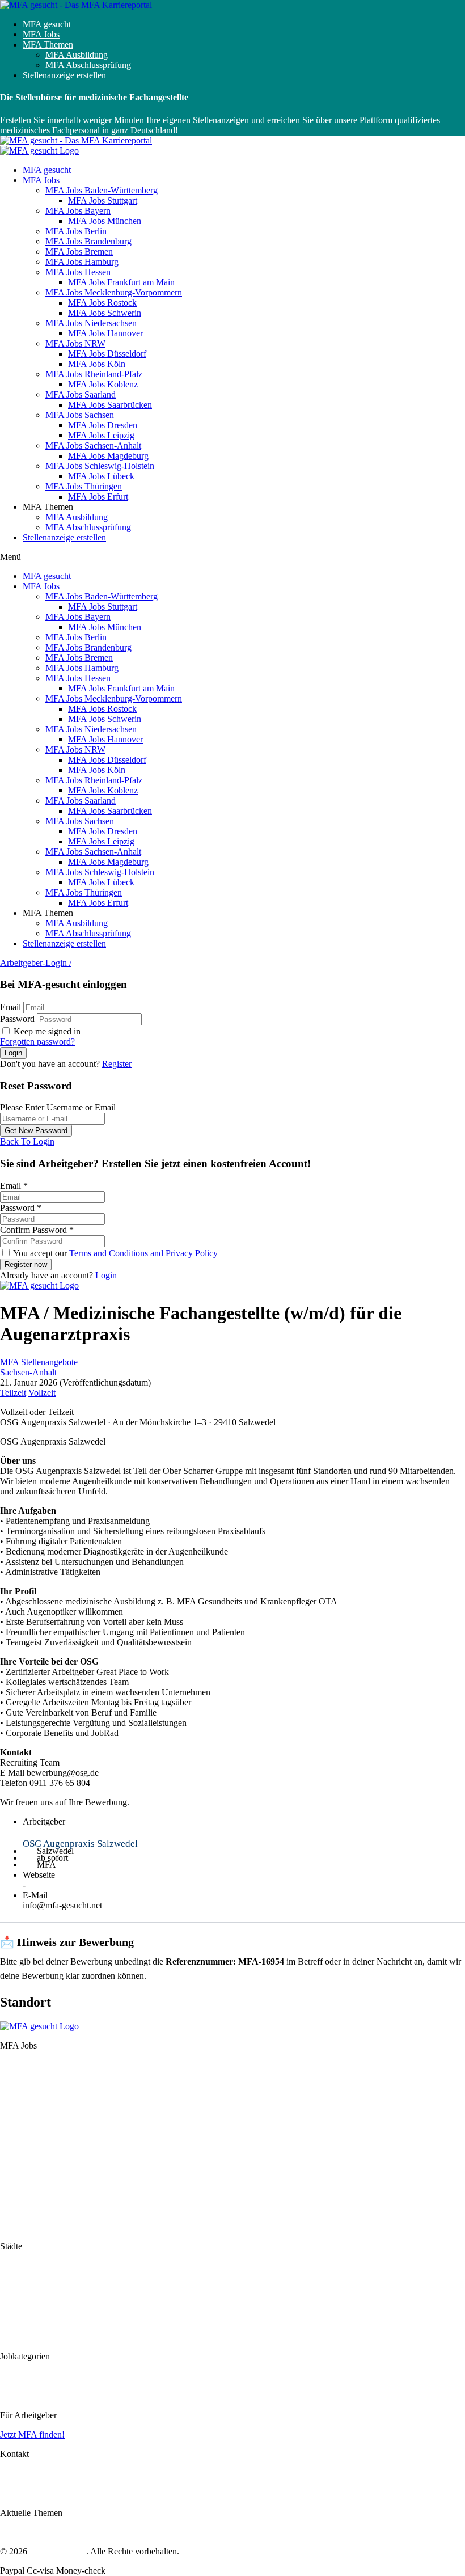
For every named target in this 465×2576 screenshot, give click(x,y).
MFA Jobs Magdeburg (108, 456)
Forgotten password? (37, 1042)
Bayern (13, 2075)
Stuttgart (15, 2265)
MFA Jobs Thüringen (84, 486)
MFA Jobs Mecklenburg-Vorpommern (114, 292)
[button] (232, 557)
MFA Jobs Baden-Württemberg (102, 190)
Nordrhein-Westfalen (37, 2166)
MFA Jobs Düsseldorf (107, 354)
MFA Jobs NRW (75, 343)
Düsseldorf (20, 2306)
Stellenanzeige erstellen (64, 75)
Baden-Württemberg (37, 2065)
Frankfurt (17, 2286)
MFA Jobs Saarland (81, 394)
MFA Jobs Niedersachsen (91, 323)
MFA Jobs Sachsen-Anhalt (93, 445)
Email (10, 1007)
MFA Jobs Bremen (79, 252)
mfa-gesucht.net (58, 2551)
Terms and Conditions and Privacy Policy (143, 1253)
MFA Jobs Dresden (103, 425)
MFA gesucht (47, 24)
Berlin (11, 2085)
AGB (10, 2493)
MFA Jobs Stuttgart (103, 200)
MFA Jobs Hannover (105, 333)
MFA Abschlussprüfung (88, 65)
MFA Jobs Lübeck (101, 476)
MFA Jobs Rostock (102, 303)
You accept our (115, 1253)
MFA (10, 2376)
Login (106, 1275)
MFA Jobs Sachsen (80, 415)
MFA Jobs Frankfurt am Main (121, 282)
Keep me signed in (46, 1031)
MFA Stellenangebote (39, 1362)
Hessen (13, 2126)
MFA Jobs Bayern (78, 211)
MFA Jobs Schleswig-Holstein (100, 466)
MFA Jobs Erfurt (98, 497)
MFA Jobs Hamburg (82, 262)
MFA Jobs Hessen (78, 272)
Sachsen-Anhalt (28, 1372)
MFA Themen (48, 45)
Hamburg (17, 2116)
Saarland (16, 2186)
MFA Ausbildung (77, 55)
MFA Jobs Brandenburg (88, 241)
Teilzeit (13, 1393)
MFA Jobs (41, 34)
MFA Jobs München (105, 221)
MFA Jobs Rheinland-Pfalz (94, 374)
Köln (9, 2317)
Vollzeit (42, 1393)
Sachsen (15, 2196)
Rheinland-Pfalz (29, 2176)
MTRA (13, 2396)
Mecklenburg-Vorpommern (49, 2136)
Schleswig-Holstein (35, 2217)
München (17, 2276)
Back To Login (27, 1141)
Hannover (18, 2296)
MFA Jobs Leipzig (101, 435)
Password (17, 1019)
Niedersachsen (26, 2155)
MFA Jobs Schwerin (105, 313)
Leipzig (14, 2337)
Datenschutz (22, 2483)
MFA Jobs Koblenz (103, 384)
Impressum (20, 2473)
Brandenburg (24, 2095)
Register (117, 1064)
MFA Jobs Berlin (76, 231)
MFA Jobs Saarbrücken (110, 405)
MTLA (13, 2386)
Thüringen (19, 2227)
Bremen (14, 2106)
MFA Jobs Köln (97, 364)
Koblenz (15, 2327)
